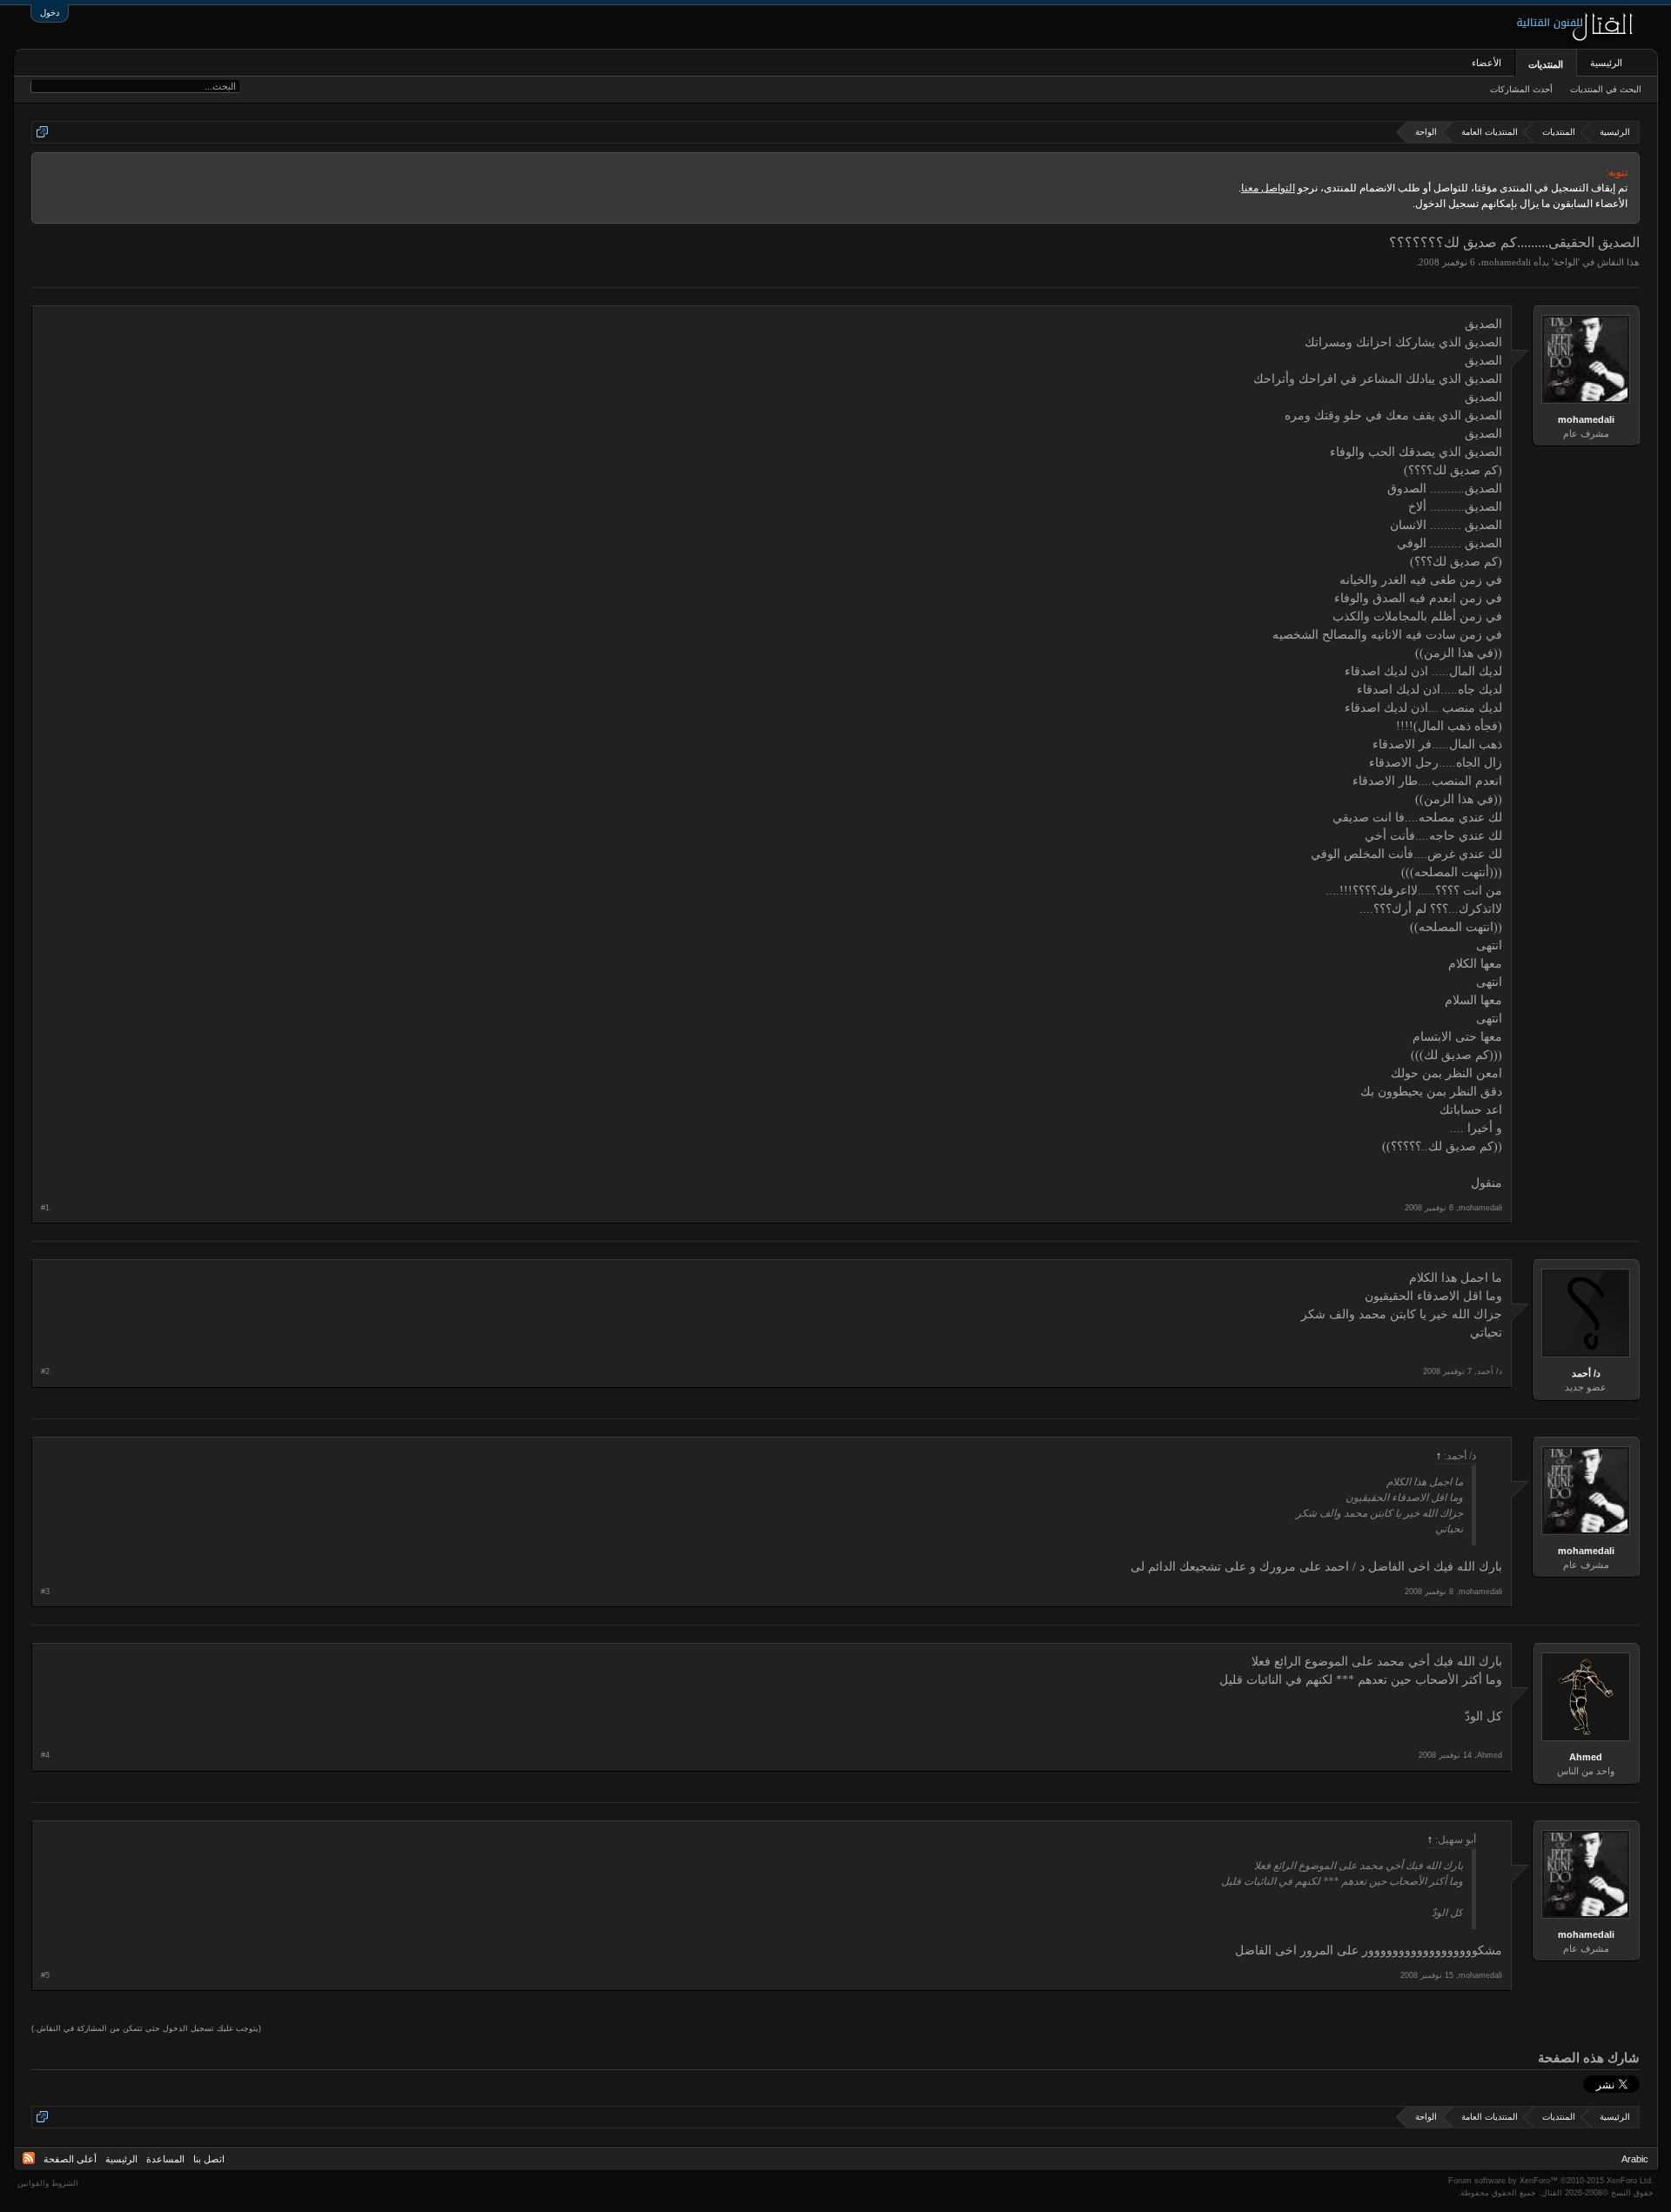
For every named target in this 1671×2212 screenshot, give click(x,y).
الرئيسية (1606, 63)
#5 (45, 1975)
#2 (45, 1371)
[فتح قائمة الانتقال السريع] (42, 132)
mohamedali (1506, 262)
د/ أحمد (1586, 1373)
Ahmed (1586, 1757)
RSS (29, 2158)
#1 (45, 1208)
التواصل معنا (1268, 188)
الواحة (1566, 262)
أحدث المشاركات (1521, 89)
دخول (50, 13)
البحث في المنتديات (1606, 89)
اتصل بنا (209, 2159)
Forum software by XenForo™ (1551, 2181)
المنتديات (1546, 64)
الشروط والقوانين (48, 2183)
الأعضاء (1486, 63)
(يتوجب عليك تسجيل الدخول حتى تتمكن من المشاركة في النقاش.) (146, 2028)
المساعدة (165, 2159)
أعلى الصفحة (70, 2159)
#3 (45, 1592)
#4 (45, 1755)
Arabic (1635, 2159)
